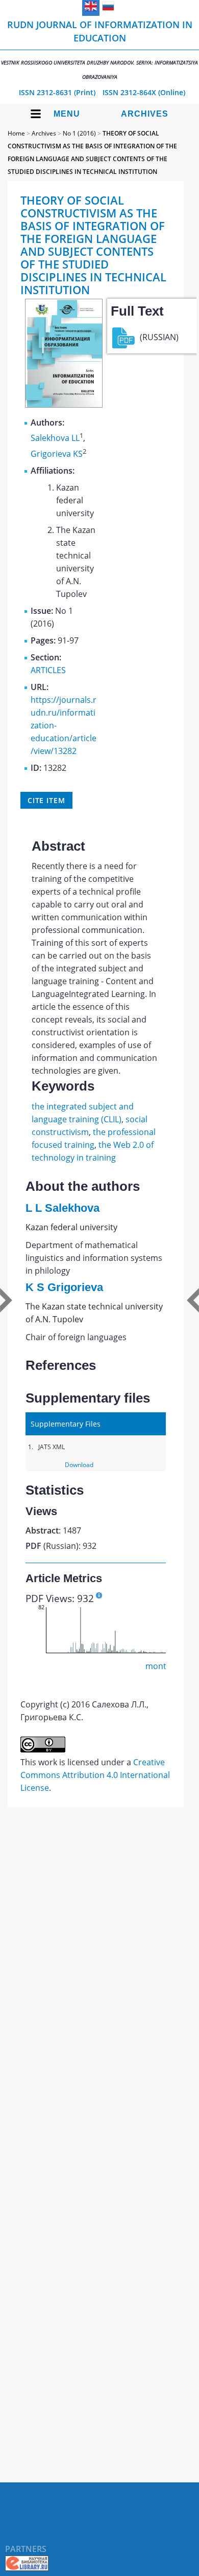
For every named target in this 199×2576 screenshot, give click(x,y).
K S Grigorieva (64, 1287)
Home (16, 133)
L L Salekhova (63, 1208)
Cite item (46, 800)
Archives (145, 114)
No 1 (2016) (79, 133)
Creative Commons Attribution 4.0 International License (95, 1775)
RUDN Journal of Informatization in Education (99, 49)
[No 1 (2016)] (64, 405)
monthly (161, 1666)
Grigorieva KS (57, 454)
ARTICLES (48, 670)
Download (79, 1465)
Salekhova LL (55, 438)
